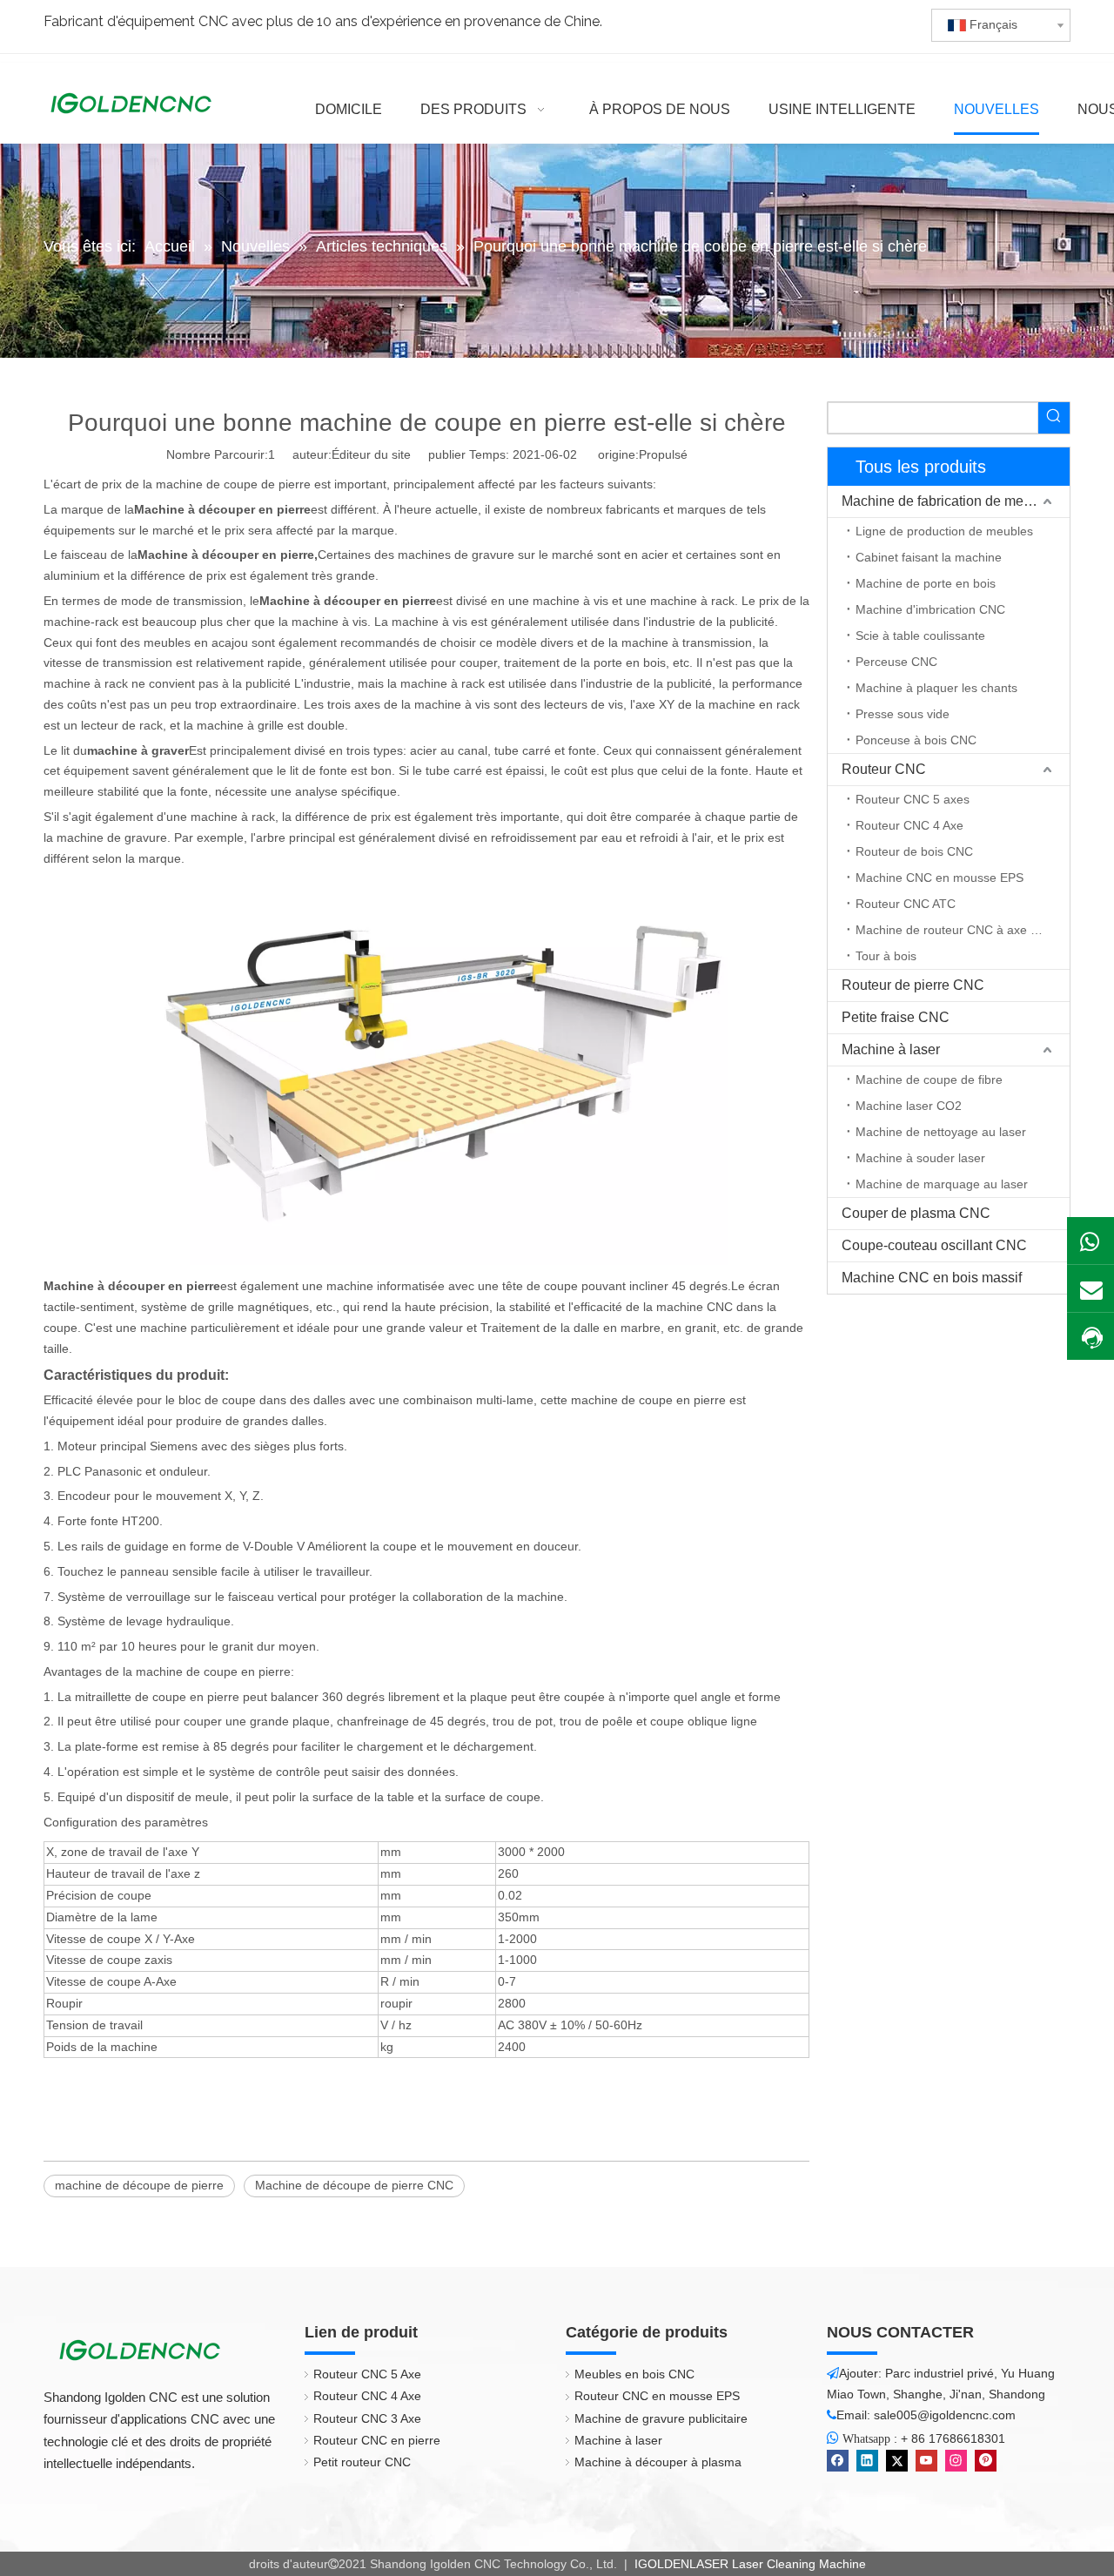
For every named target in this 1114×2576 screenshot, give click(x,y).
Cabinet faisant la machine (929, 557)
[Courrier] (1091, 1288)
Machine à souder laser (920, 1158)
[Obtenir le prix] (1091, 1338)
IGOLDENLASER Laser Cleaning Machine (748, 2564)
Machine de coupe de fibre (929, 1079)
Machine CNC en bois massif (932, 1278)
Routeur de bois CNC (914, 851)
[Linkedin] (867, 2461)
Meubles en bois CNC (634, 2374)
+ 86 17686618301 (953, 2438)
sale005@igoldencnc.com (945, 2415)
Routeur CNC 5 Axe (367, 2374)
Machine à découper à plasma (658, 2462)
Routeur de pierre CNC (913, 985)
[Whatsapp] (1091, 1241)
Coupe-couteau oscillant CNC (934, 1245)
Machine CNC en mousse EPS (940, 878)
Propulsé (663, 454)
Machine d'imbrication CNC (930, 609)
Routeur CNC (884, 769)
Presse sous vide (903, 714)
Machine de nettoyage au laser (941, 1132)
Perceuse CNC (896, 662)
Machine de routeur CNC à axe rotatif (959, 930)
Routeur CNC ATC (906, 904)
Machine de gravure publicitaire (661, 2418)
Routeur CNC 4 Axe (909, 825)
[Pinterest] (986, 2461)
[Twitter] (897, 2461)
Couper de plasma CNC (916, 1213)
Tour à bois (886, 956)
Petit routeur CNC (362, 2462)
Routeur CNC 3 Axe (367, 2418)
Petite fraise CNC (896, 1017)
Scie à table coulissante (920, 636)
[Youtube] (926, 2461)
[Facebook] (838, 2461)
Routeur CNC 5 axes (913, 799)
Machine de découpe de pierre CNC (354, 2185)
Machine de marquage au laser (942, 1184)
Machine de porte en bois (926, 583)
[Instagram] (956, 2461)
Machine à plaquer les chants (936, 688)
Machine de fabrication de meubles (950, 501)
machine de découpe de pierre (139, 2185)
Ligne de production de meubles (944, 531)
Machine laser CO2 (909, 1106)
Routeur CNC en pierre (377, 2440)
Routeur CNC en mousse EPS (657, 2396)
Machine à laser (891, 1049)
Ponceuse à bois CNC (916, 740)
